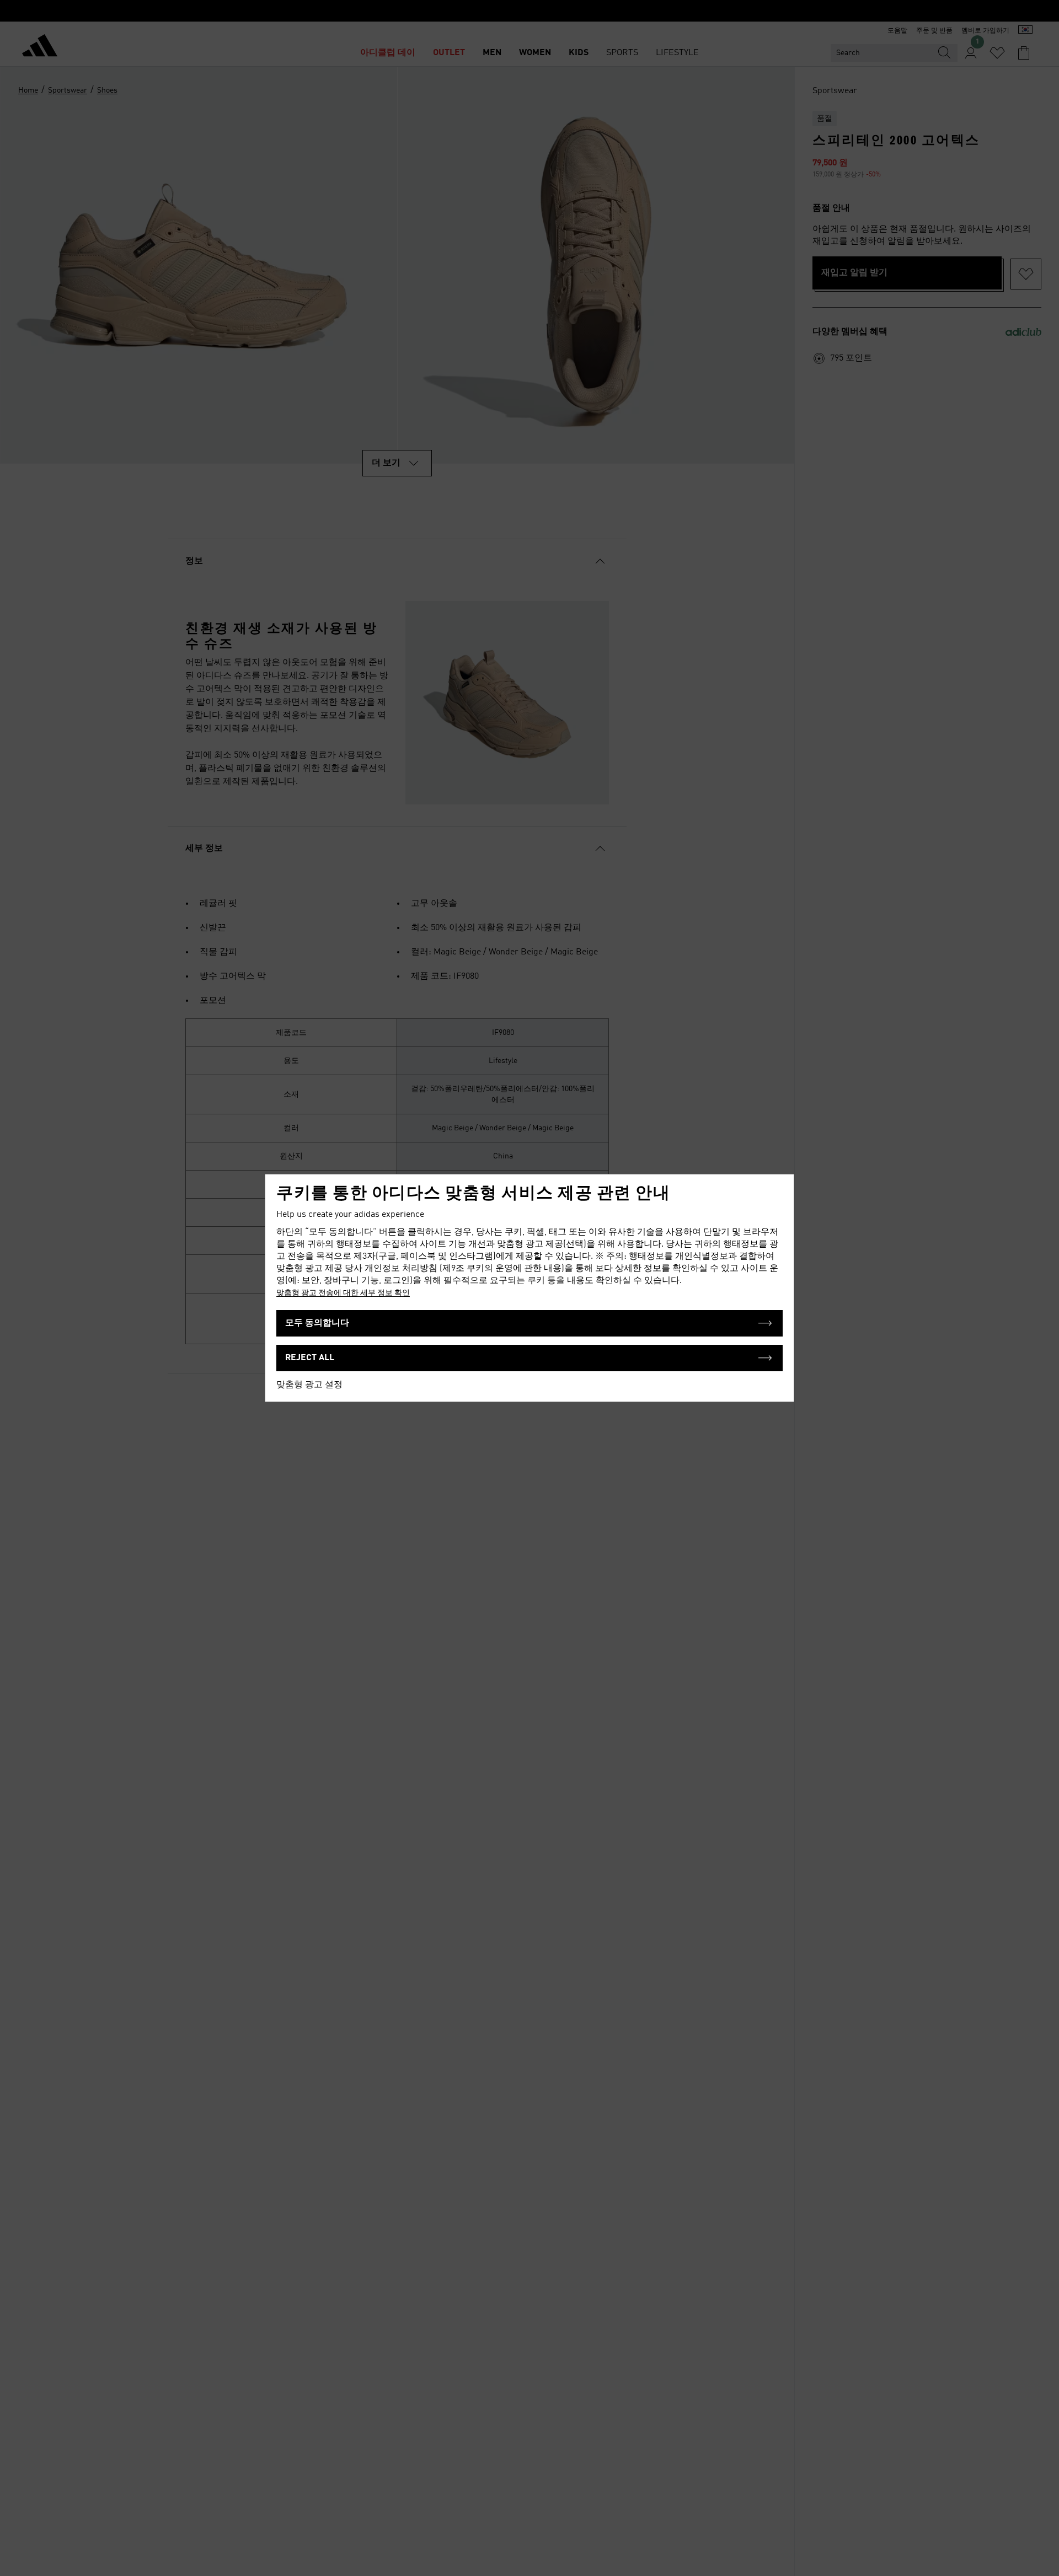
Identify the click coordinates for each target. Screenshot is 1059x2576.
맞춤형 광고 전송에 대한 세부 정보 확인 (343, 1293)
